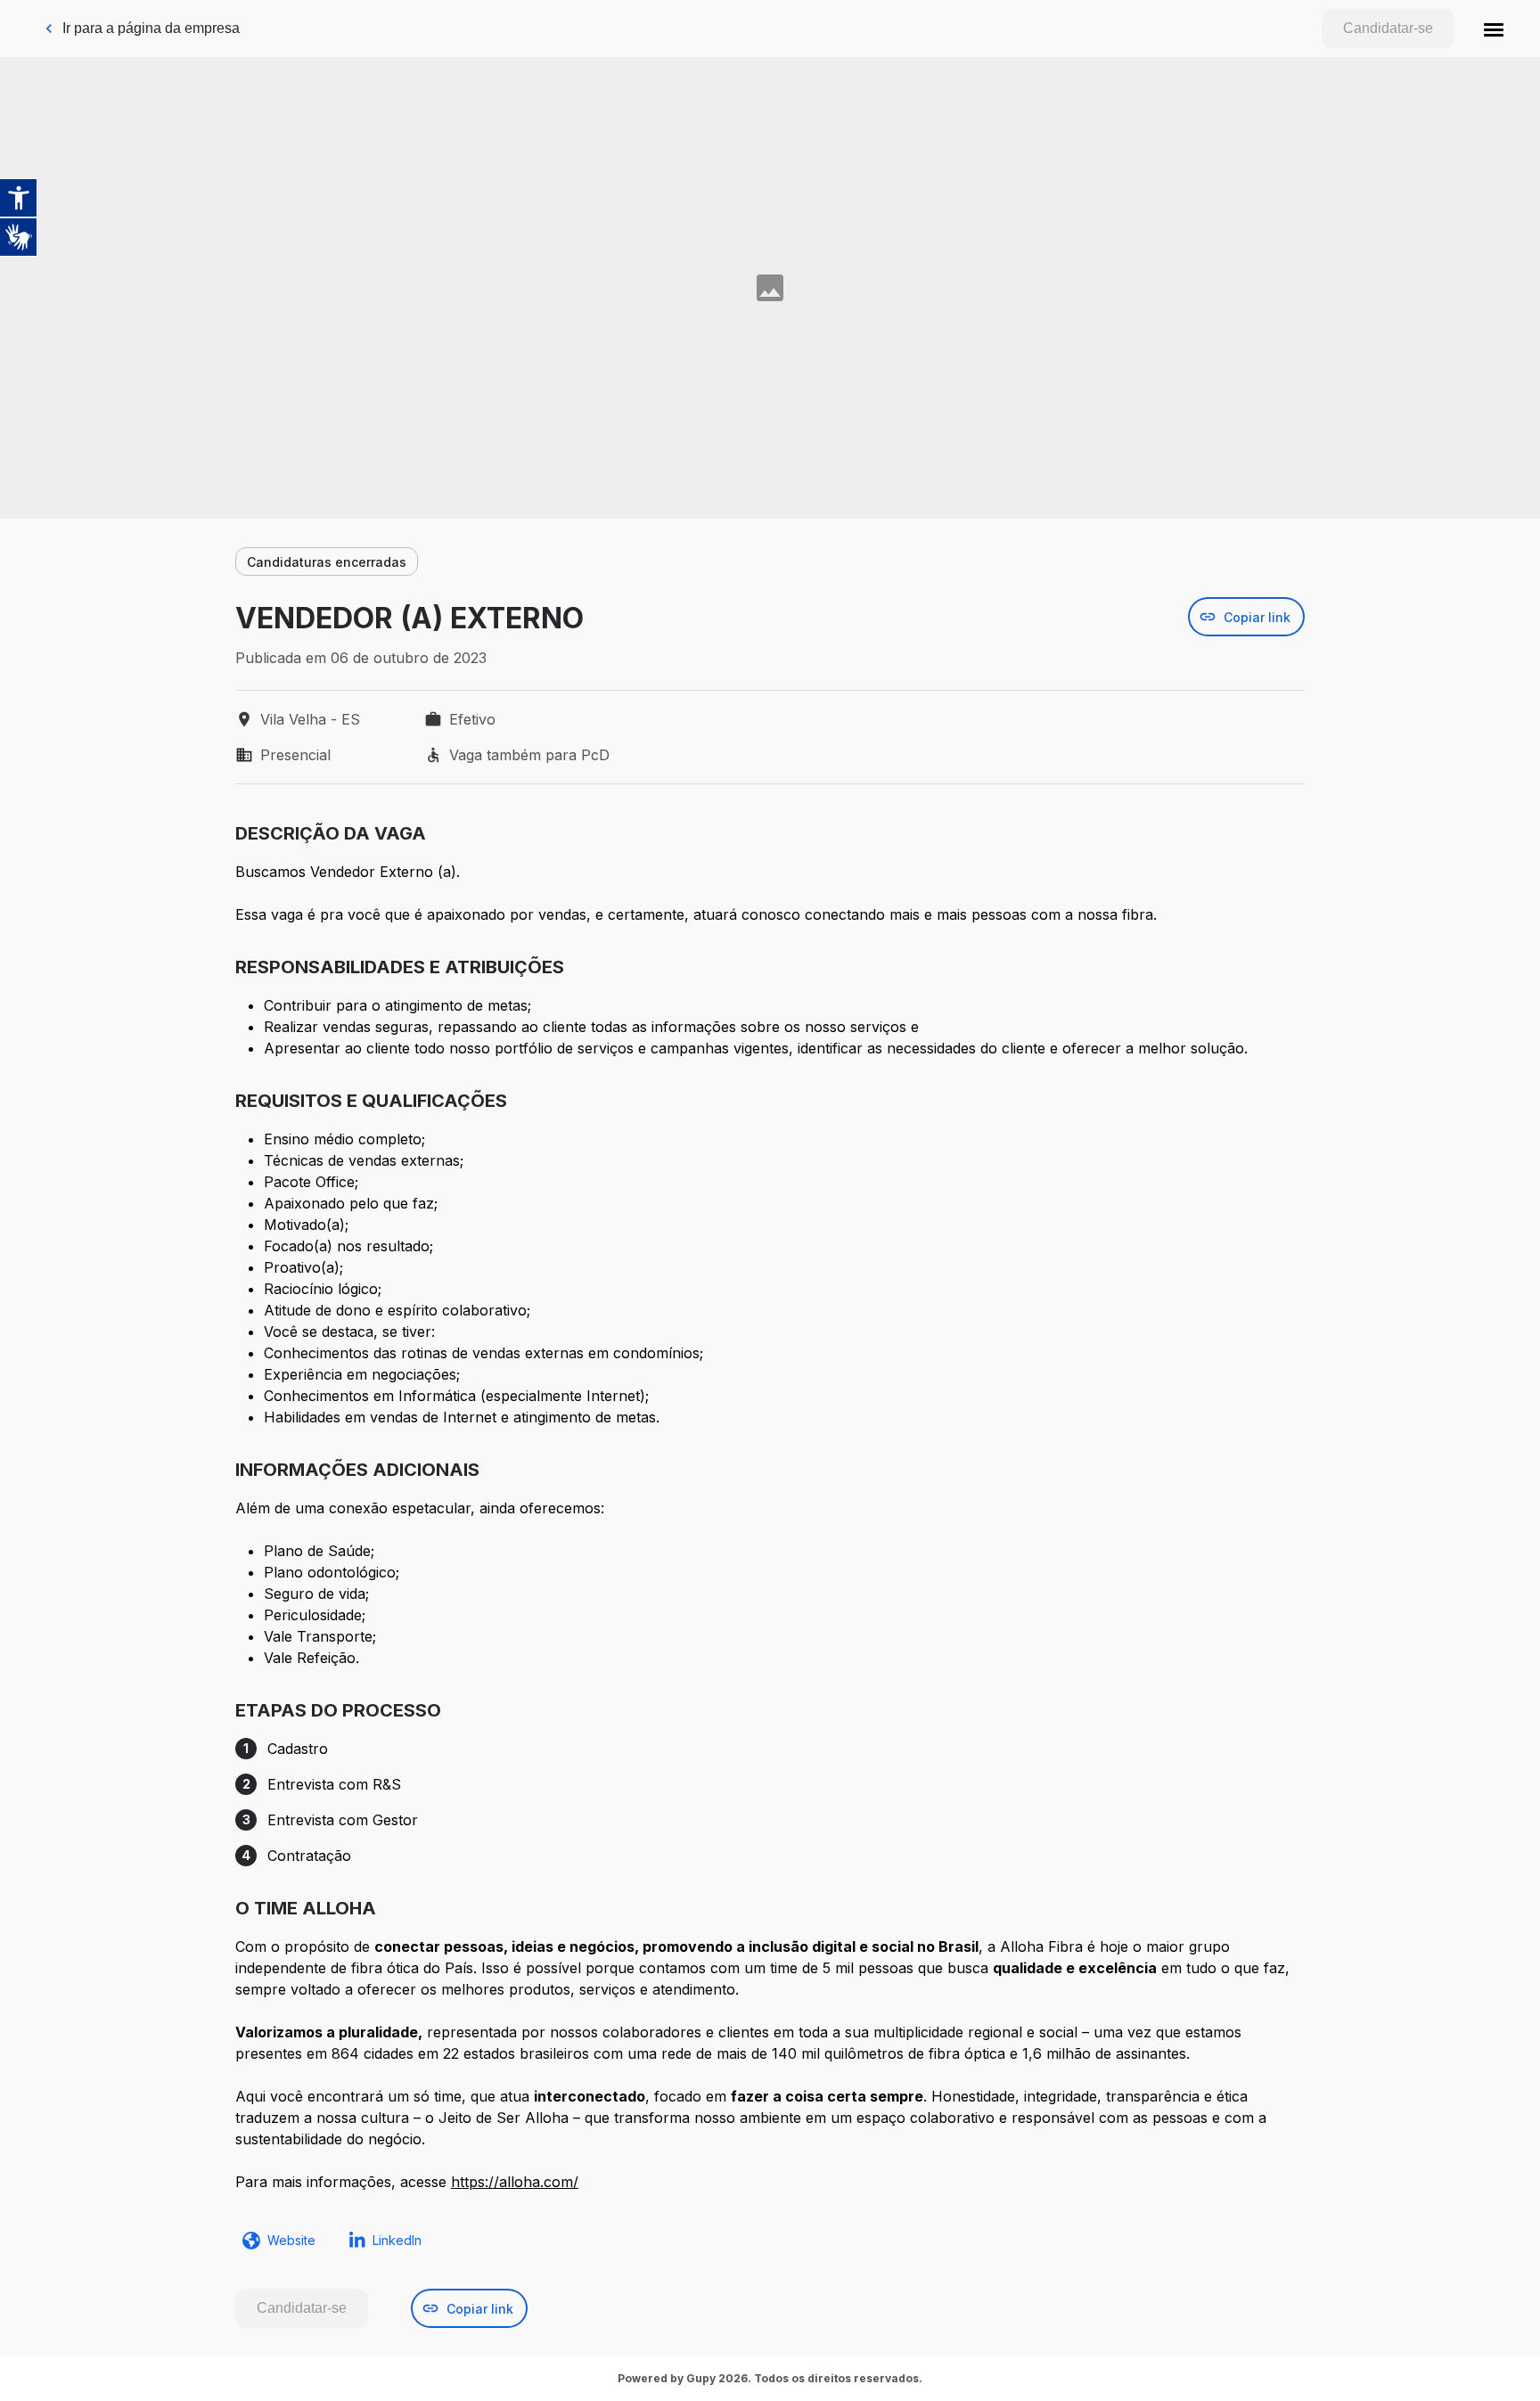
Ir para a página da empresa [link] (151, 28)
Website (291, 2240)
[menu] (1494, 29)
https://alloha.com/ (515, 2182)
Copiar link (1257, 617)
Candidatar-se (1388, 28)
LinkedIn (397, 2240)
